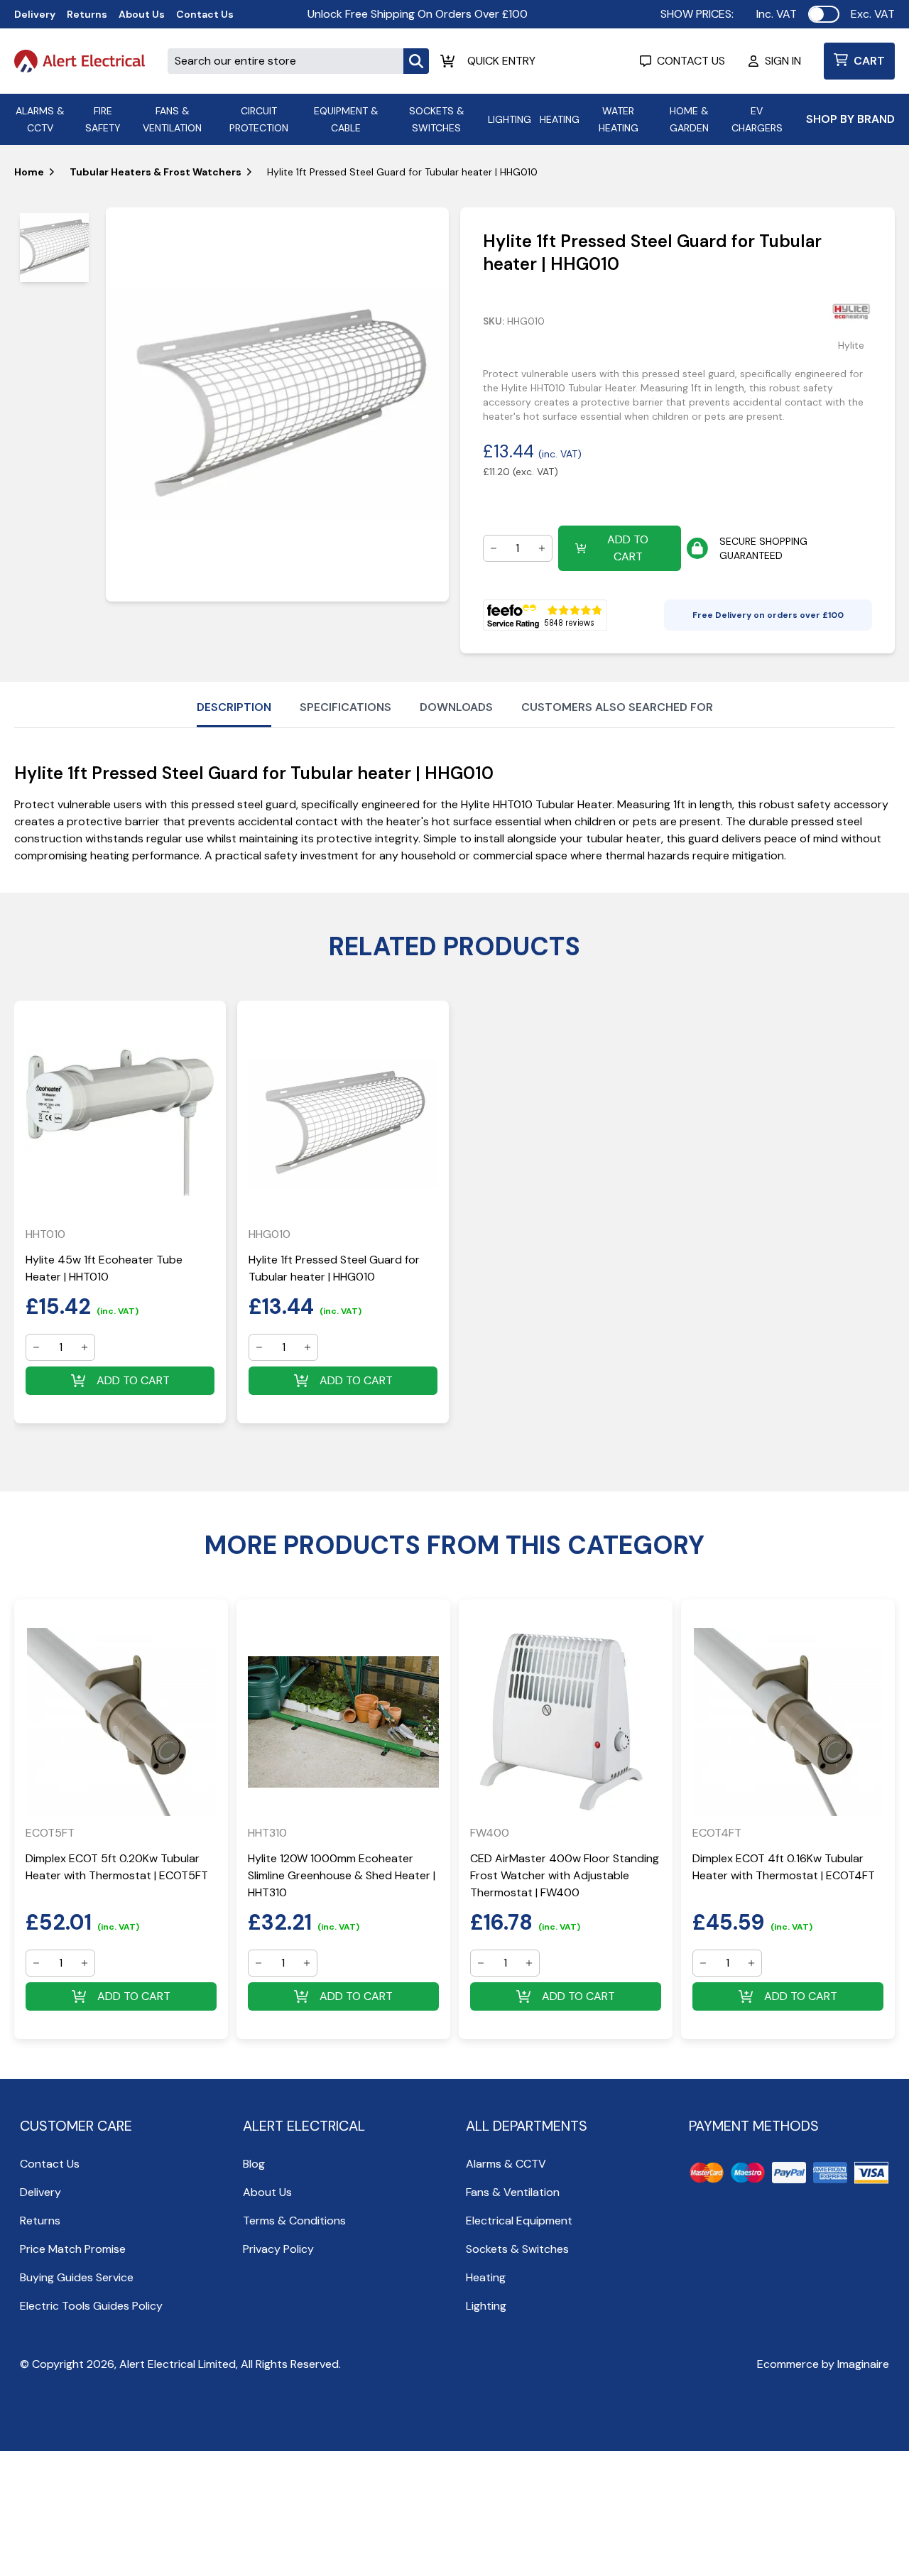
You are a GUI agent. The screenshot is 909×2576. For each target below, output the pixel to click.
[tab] (54, 248)
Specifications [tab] (345, 707)
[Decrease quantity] (494, 548)
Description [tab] (234, 707)
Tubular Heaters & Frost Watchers (156, 172)
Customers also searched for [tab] (617, 707)
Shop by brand (850, 119)
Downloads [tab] (456, 707)
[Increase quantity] (542, 548)
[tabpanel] (277, 404)
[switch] (824, 14)
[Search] (416, 61)
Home (29, 172)
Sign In (783, 61)
